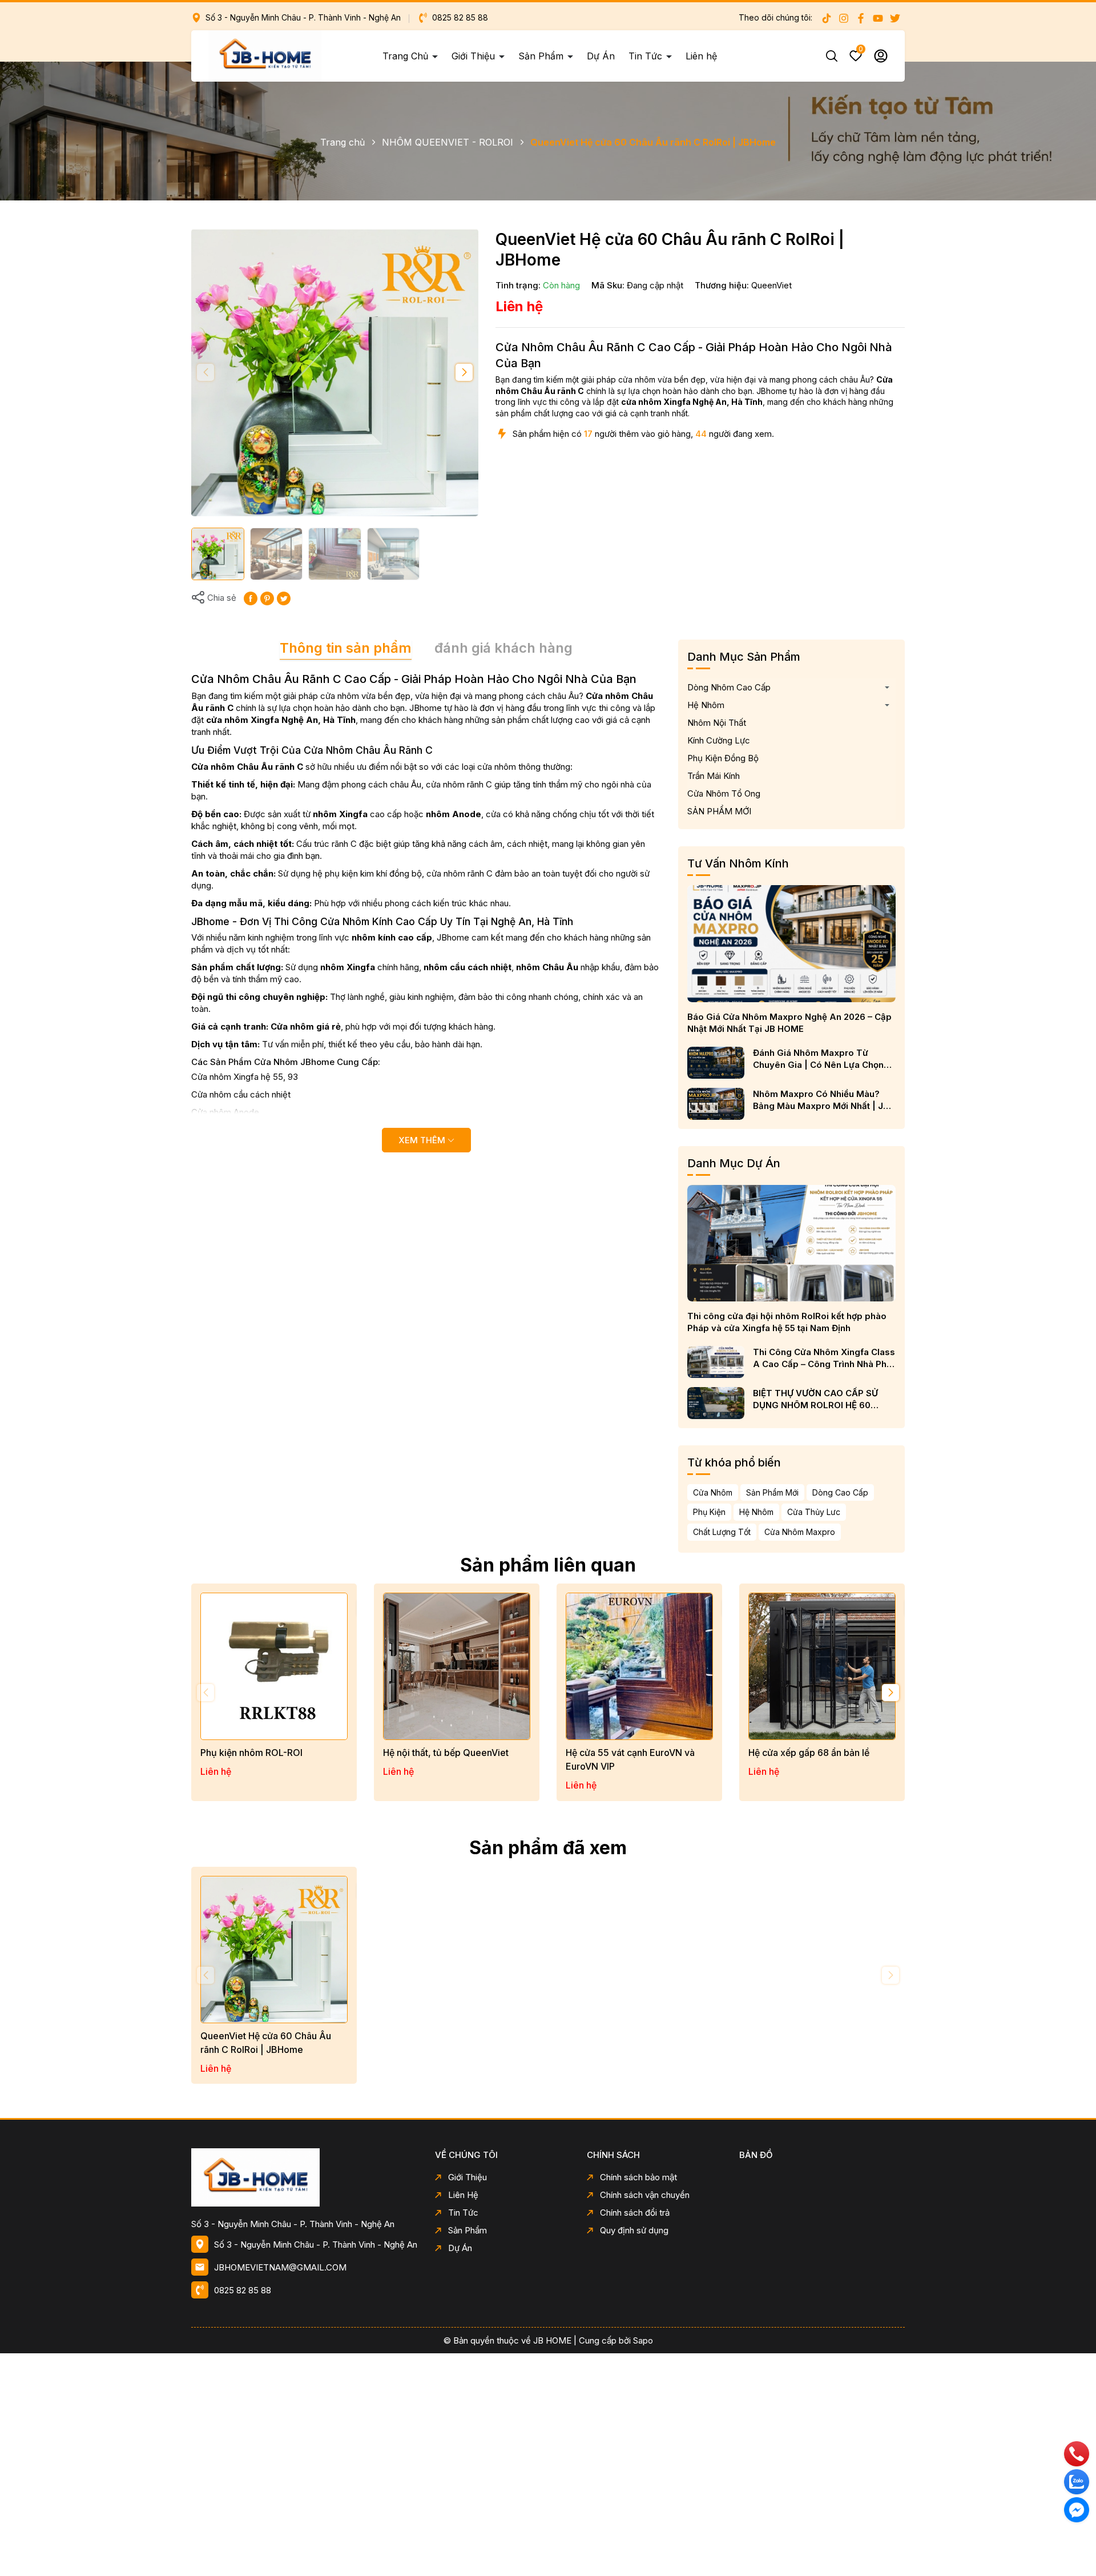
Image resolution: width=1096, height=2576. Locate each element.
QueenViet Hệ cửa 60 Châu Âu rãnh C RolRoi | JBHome (266, 2043)
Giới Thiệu (475, 56)
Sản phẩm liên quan (548, 1565)
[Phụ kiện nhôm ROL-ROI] (274, 1666)
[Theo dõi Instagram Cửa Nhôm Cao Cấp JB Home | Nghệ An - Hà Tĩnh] (844, 18)
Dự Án (601, 56)
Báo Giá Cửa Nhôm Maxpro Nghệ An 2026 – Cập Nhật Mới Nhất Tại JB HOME (789, 1023)
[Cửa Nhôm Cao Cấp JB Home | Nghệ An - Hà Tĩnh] (305, 2177)
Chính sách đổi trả (635, 2213)
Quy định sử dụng (634, 2230)
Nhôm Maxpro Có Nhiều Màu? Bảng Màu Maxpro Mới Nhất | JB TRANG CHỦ (821, 1100)
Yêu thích (861, 51)
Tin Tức (647, 56)
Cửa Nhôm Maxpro (800, 1532)
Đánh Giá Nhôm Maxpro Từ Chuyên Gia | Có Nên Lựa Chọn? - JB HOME (824, 1059)
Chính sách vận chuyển (645, 2195)
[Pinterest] (267, 598)
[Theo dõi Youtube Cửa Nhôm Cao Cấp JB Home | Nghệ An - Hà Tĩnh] (878, 18)
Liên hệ (701, 56)
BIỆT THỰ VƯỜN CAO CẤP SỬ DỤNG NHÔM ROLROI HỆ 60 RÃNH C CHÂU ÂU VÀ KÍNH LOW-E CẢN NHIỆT (823, 1399)
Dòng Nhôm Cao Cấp (729, 687)
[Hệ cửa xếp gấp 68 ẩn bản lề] (822, 1666)
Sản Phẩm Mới (772, 1492)
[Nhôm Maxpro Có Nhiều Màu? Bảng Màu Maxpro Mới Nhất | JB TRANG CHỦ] (716, 1104)
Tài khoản (881, 56)
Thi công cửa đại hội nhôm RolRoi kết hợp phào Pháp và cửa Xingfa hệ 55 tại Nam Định (787, 1322)
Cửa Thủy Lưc (814, 1512)
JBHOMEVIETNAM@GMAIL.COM (280, 2267)
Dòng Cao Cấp (840, 1492)
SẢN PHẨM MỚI (719, 811)
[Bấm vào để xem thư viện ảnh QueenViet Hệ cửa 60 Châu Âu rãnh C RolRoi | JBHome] (335, 373)
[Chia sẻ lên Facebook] (251, 598)
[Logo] (265, 55)
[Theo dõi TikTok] (827, 18)
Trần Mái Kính (714, 776)
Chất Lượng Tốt (722, 1532)
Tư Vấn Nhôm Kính (738, 863)
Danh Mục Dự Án (734, 1163)
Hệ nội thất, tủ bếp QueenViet (446, 1753)
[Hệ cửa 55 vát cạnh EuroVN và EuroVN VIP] (639, 1666)
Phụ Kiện (709, 1512)
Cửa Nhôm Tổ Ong (724, 793)
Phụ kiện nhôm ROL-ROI (251, 1753)
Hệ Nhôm (706, 705)
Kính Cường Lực (719, 740)
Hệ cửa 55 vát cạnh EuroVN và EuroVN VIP (630, 1759)
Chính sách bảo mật (638, 2177)
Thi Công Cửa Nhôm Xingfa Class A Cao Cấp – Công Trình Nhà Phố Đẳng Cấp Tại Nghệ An (824, 1358)
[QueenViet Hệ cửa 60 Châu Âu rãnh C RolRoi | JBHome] (274, 1950)
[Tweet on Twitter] (284, 598)
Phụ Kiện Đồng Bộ (723, 758)
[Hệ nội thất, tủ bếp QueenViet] (457, 1666)
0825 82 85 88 (459, 17)
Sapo (643, 2340)
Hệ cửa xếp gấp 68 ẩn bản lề (809, 1753)
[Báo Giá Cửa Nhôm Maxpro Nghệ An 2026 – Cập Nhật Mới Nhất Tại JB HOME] (791, 943)
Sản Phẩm (542, 56)
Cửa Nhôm (713, 1492)
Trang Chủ (407, 56)
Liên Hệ (463, 2195)
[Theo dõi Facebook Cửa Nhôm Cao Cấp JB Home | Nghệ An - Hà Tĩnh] (861, 18)
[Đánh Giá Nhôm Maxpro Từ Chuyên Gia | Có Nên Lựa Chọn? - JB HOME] (716, 1063)
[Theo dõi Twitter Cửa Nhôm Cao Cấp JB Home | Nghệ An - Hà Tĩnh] (895, 18)
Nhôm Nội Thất (717, 723)
